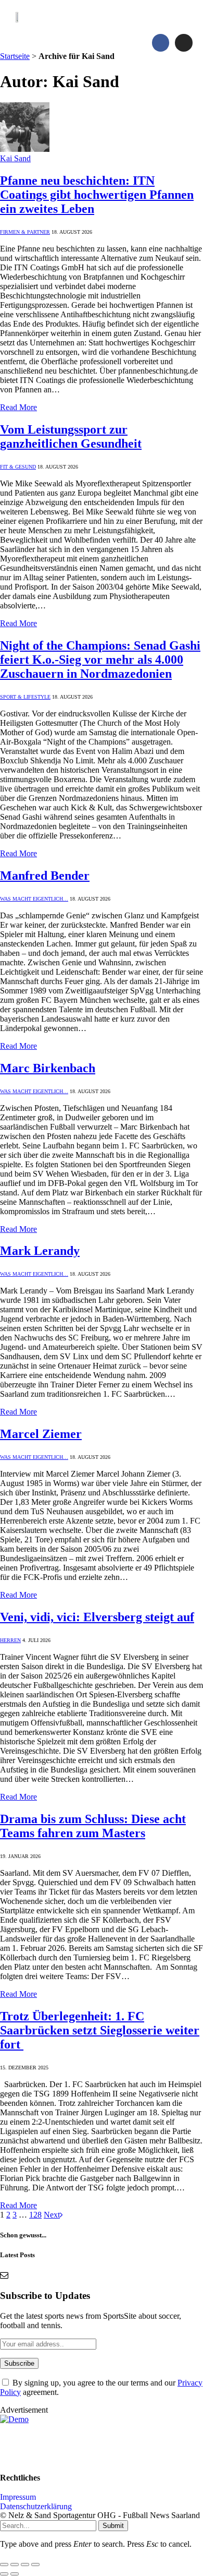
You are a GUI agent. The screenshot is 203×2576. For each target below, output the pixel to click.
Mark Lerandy (40, 1251)
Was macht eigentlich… (34, 899)
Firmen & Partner (25, 232)
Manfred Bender (45, 876)
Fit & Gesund (18, 467)
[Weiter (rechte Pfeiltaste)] (15, 2574)
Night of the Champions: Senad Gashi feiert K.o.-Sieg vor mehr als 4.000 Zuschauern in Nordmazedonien (100, 660)
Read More (18, 407)
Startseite (15, 56)
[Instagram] (184, 43)
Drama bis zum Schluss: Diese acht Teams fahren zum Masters (93, 1826)
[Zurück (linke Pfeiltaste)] (4, 2574)
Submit (113, 2526)
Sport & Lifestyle (25, 697)
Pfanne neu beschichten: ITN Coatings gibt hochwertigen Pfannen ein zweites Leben (97, 195)
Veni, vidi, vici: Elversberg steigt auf (97, 1617)
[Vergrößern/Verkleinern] (4, 2565)
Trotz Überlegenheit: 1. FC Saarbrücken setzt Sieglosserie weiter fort (100, 2030)
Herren (10, 1640)
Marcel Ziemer (41, 1434)
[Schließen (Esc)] (35, 2565)
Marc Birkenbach (48, 1068)
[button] (177, 17)
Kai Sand (15, 158)
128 (35, 2215)
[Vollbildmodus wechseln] (15, 2565)
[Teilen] (25, 2565)
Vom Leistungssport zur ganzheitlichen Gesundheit (71, 436)
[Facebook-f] (161, 43)
